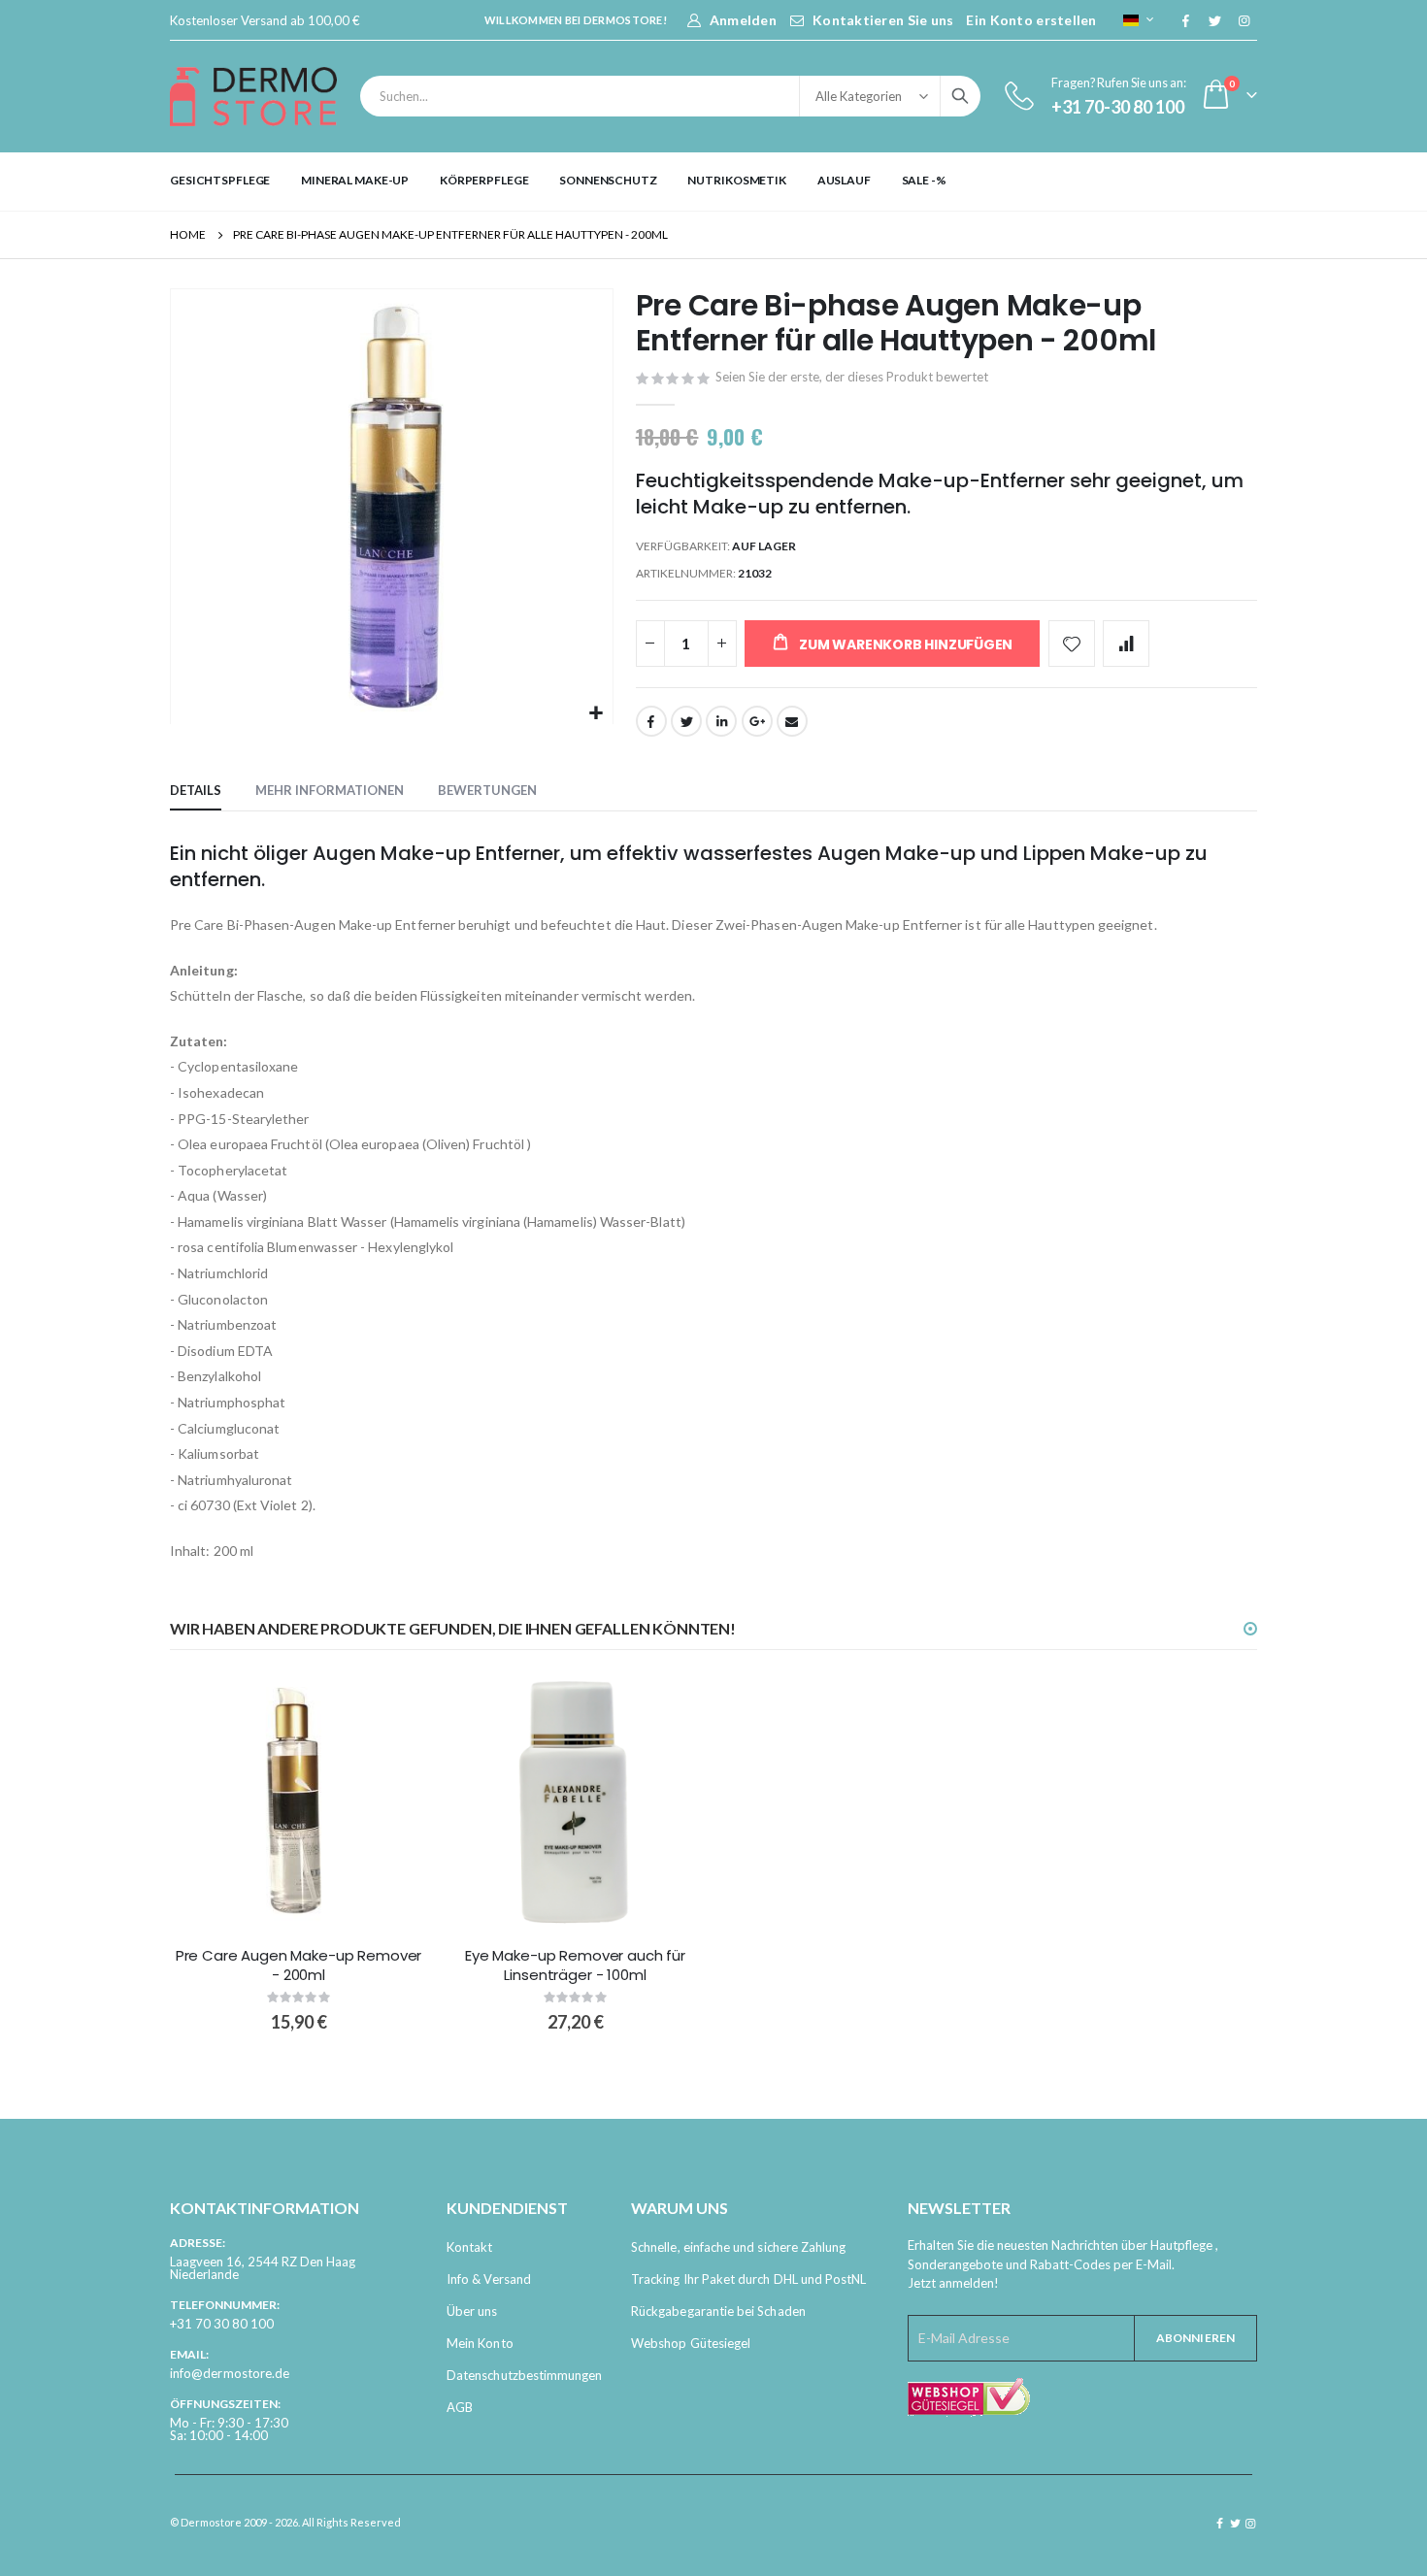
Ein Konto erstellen (1031, 20)
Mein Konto (480, 2343)
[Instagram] (1244, 20)
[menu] (713, 181)
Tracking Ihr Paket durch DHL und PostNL (749, 2279)
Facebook (651, 721)
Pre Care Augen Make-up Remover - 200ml (299, 1965)
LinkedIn (721, 721)
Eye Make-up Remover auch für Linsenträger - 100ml (575, 1965)
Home (188, 234)
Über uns (472, 2311)
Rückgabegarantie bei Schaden (718, 2311)
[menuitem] (220, 181)
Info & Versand (489, 2279)
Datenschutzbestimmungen (525, 2375)
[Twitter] (1214, 20)
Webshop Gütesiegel (691, 2343)
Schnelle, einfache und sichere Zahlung (738, 2247)
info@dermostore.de (230, 2373)
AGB (460, 2407)
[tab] (196, 791)
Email (792, 721)
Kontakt (469, 2247)
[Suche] (960, 96)
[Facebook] (1185, 20)
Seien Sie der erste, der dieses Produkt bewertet (852, 377)
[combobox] (670, 96)
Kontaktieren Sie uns (883, 20)
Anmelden (743, 20)
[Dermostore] (253, 97)
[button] (596, 714)
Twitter (686, 721)
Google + (757, 721)
